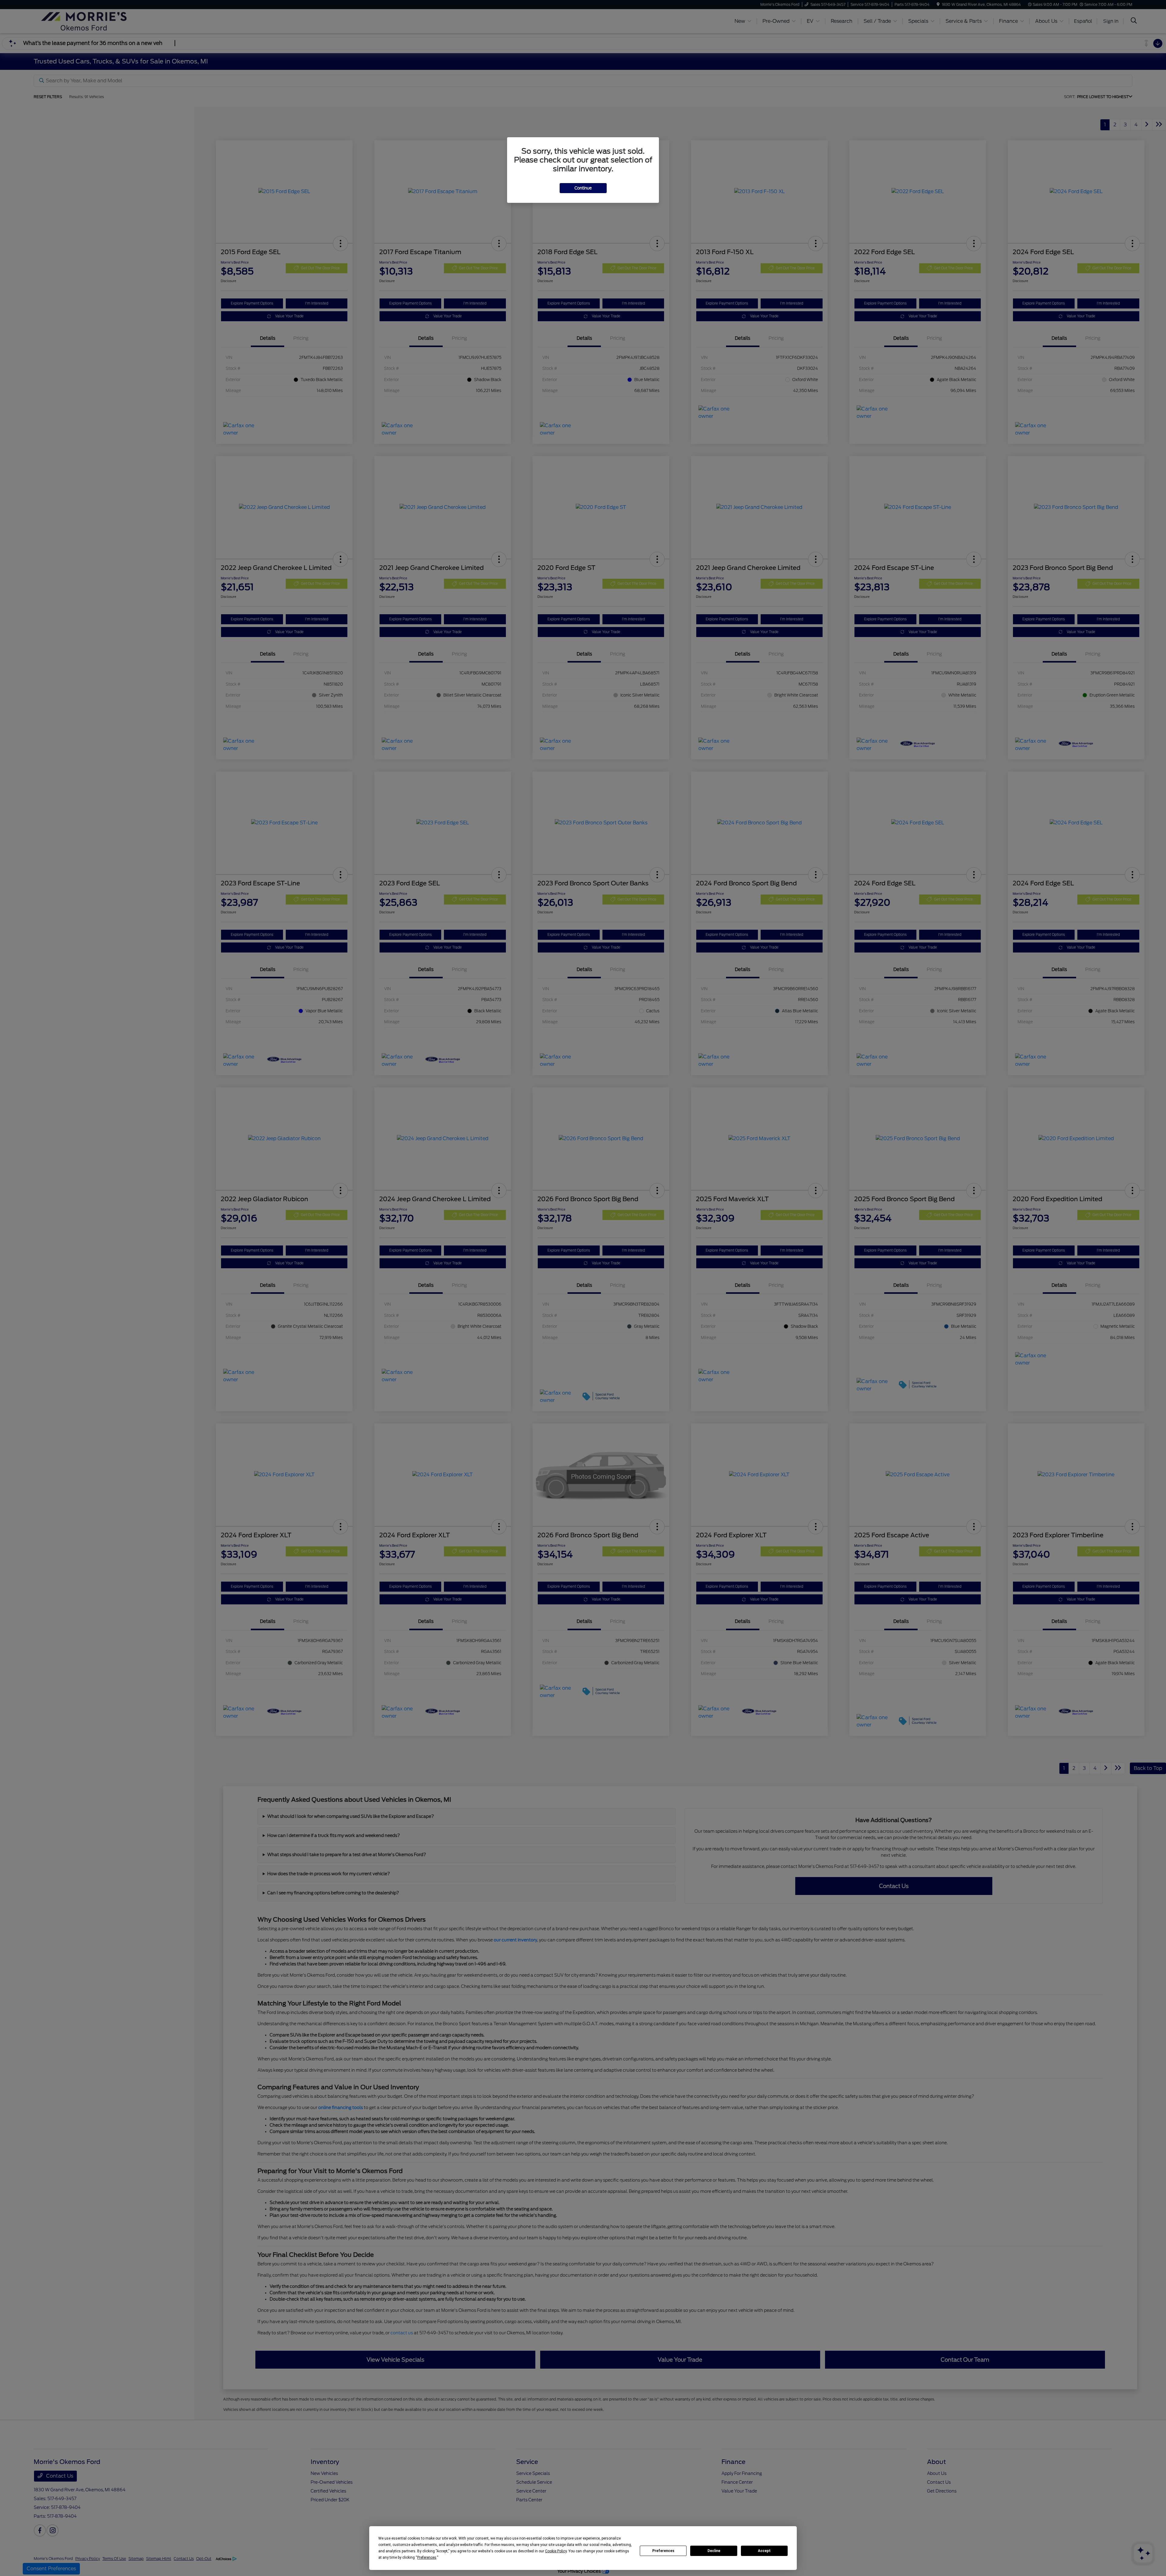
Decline (714, 2551)
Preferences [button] (427, 2557)
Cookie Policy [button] (556, 2551)
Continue (583, 188)
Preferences (663, 2551)
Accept (764, 2551)
